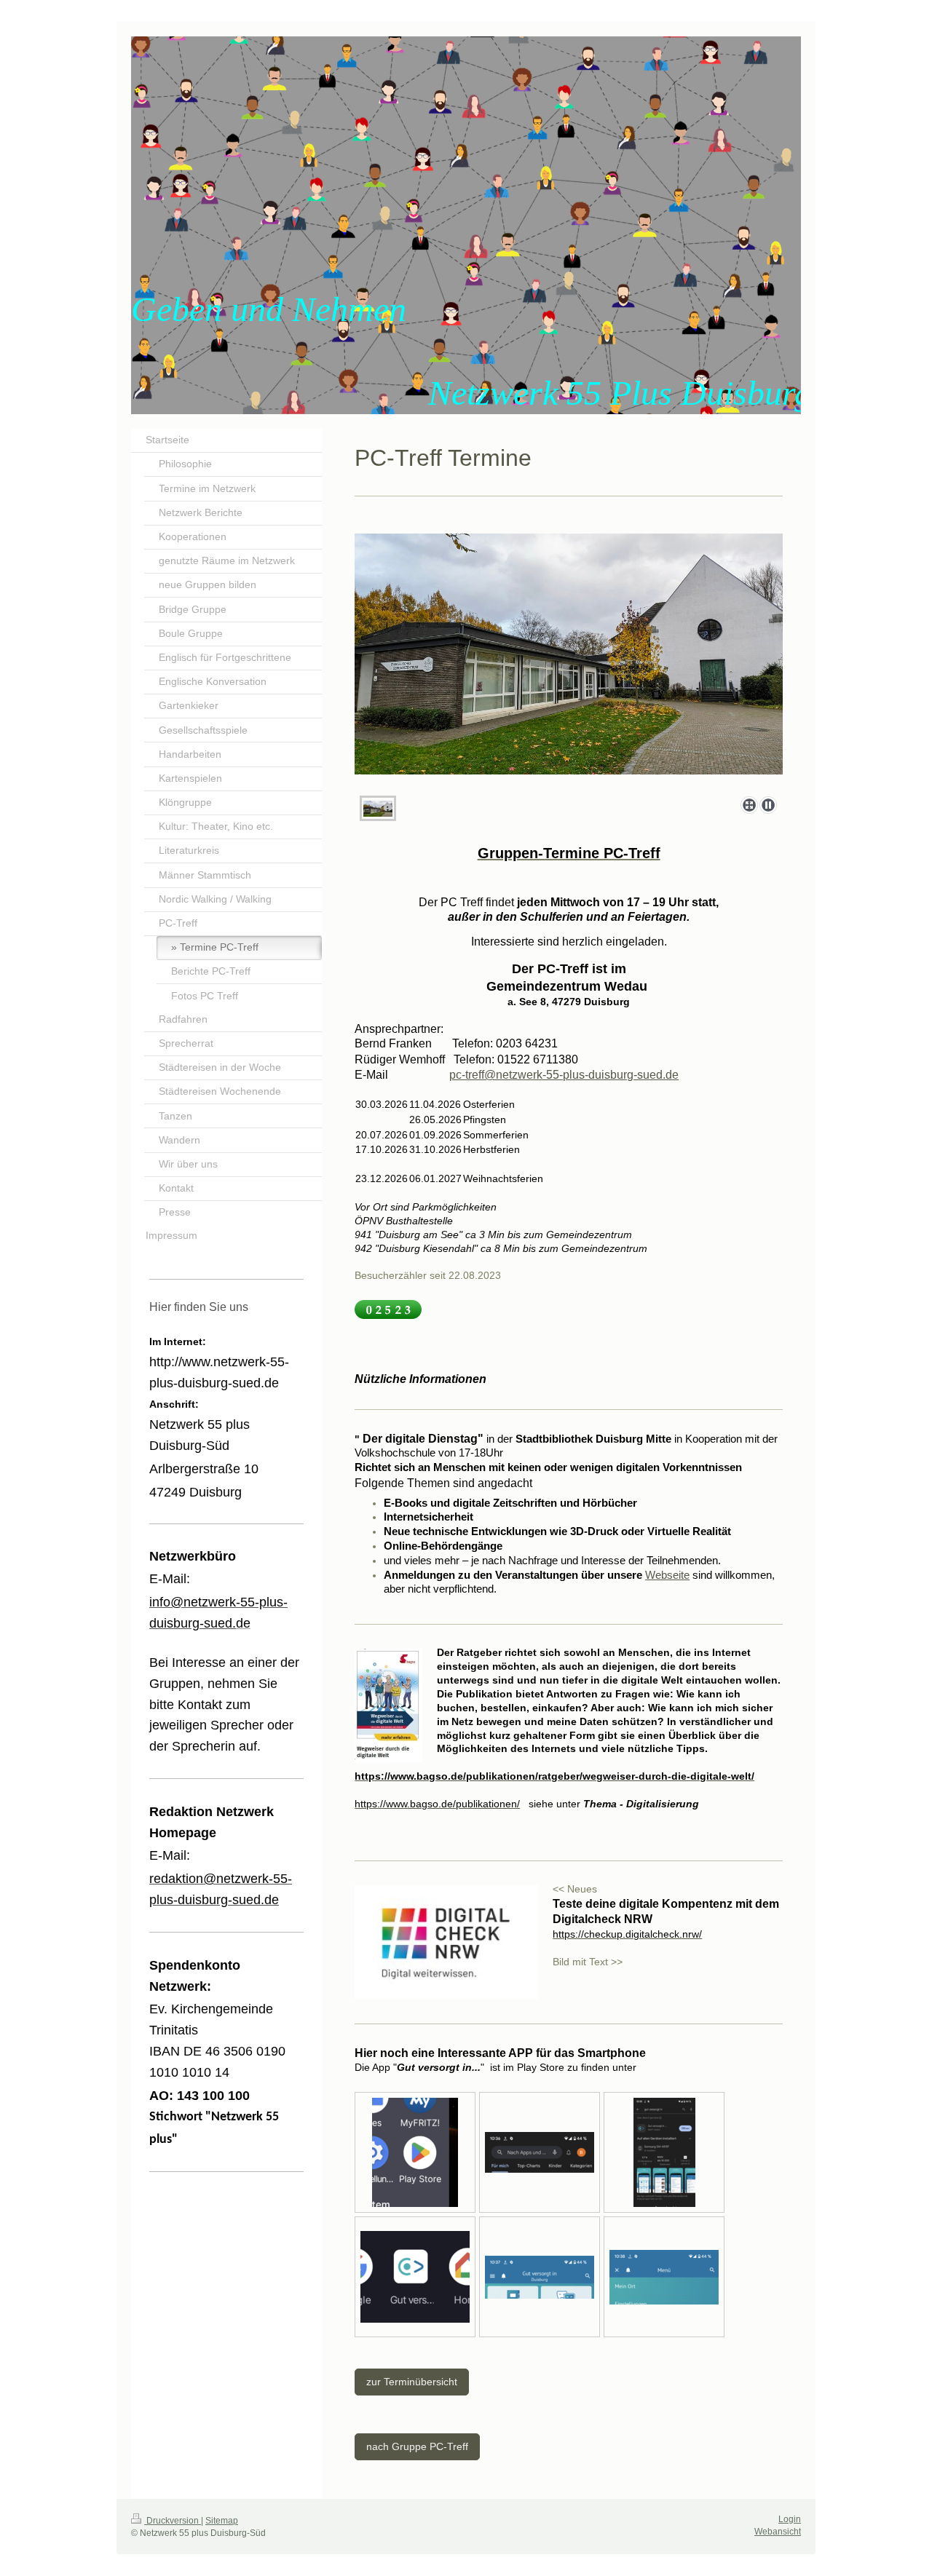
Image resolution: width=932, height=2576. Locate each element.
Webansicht (778, 2532)
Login (790, 2519)
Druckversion (173, 2521)
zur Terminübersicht (412, 2382)
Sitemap (222, 2521)
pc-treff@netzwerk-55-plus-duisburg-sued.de (564, 1075)
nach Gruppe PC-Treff (417, 2446)
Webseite (667, 1575)
